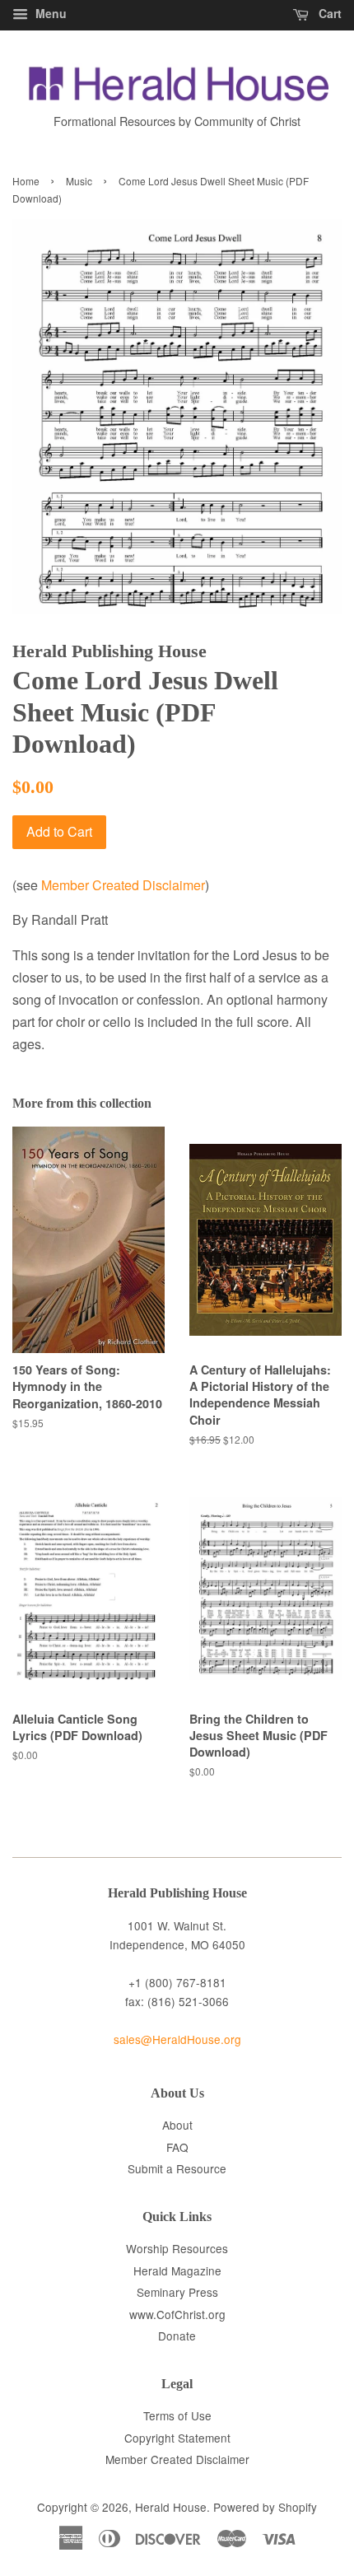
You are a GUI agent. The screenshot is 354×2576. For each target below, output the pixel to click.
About (177, 2125)
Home (26, 181)
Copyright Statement (177, 2438)
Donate (177, 2336)
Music (79, 181)
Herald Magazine (177, 2270)
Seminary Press (177, 2292)
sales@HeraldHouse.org (177, 2039)
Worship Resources (177, 2248)
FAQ (177, 2147)
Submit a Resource (177, 2168)
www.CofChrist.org (177, 2314)
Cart (328, 13)
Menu (49, 13)
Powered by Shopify (265, 2507)
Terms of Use (177, 2415)
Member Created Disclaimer (123, 885)
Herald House (171, 2507)
